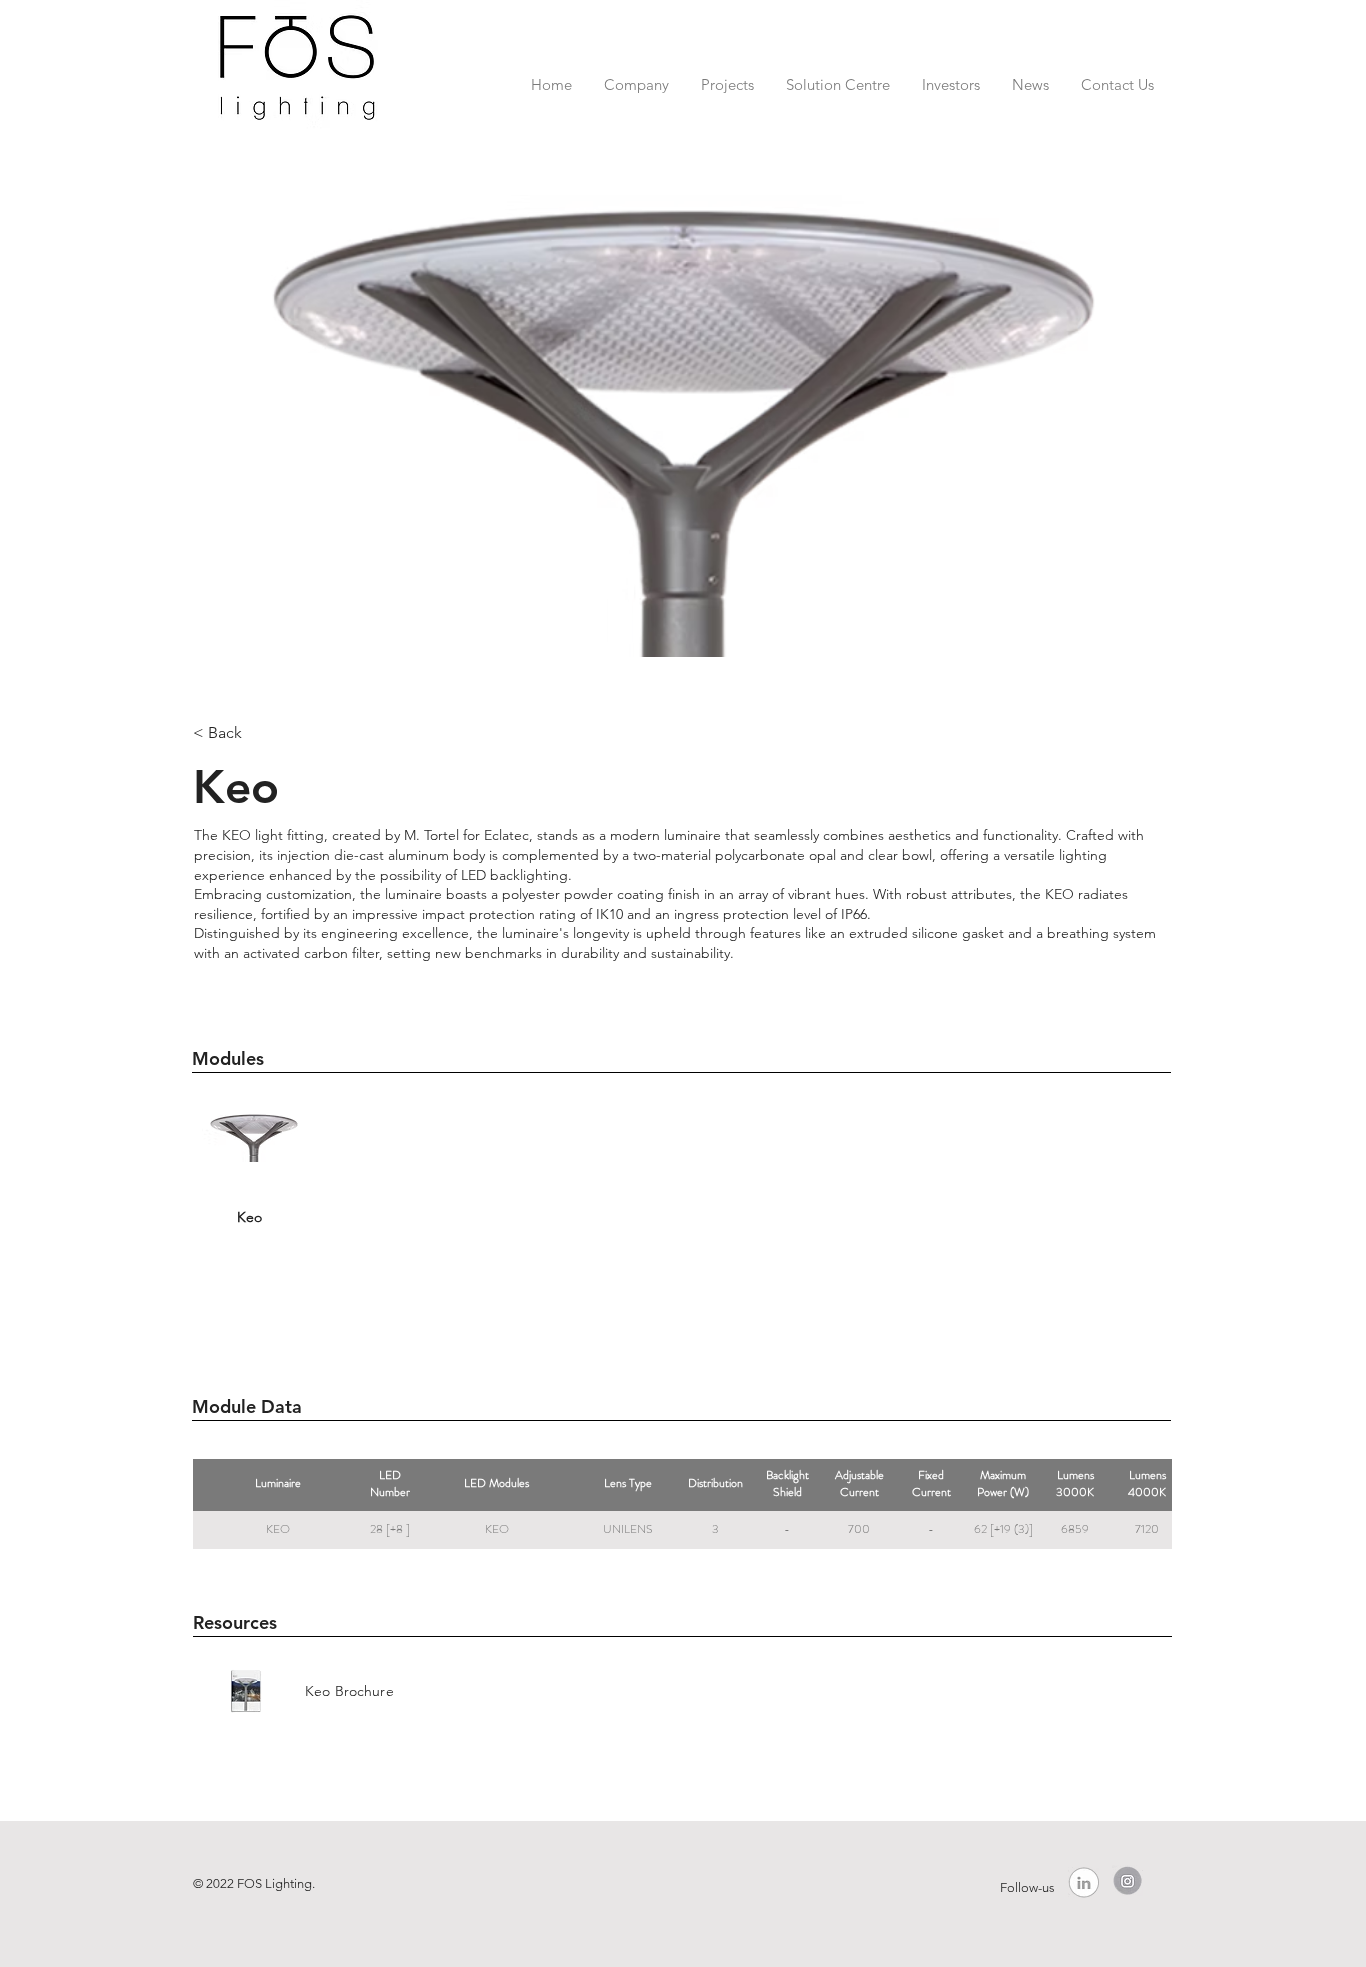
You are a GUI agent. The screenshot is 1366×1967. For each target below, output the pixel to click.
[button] (636, 75)
